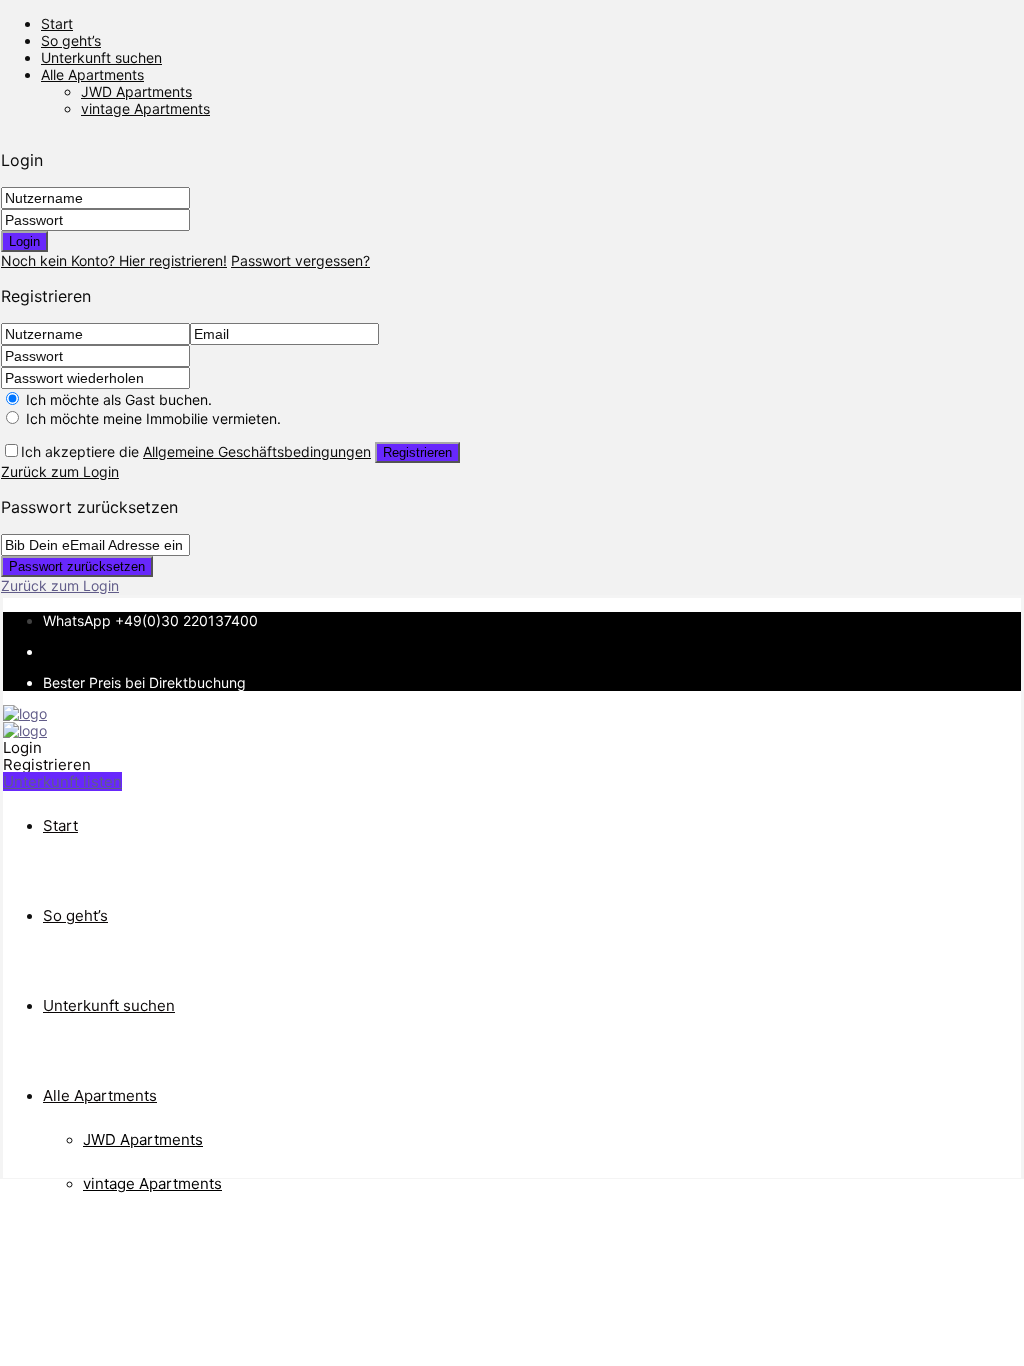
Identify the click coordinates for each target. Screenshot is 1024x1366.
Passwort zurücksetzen (77, 566)
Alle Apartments (92, 74)
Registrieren (417, 452)
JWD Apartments (136, 91)
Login (24, 241)
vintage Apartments (145, 108)
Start (57, 23)
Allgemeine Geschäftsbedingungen (257, 451)
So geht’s (71, 40)
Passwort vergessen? (300, 260)
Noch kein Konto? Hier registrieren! (114, 260)
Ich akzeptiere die (196, 451)
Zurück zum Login (60, 471)
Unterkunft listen (62, 781)
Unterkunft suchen (101, 57)
